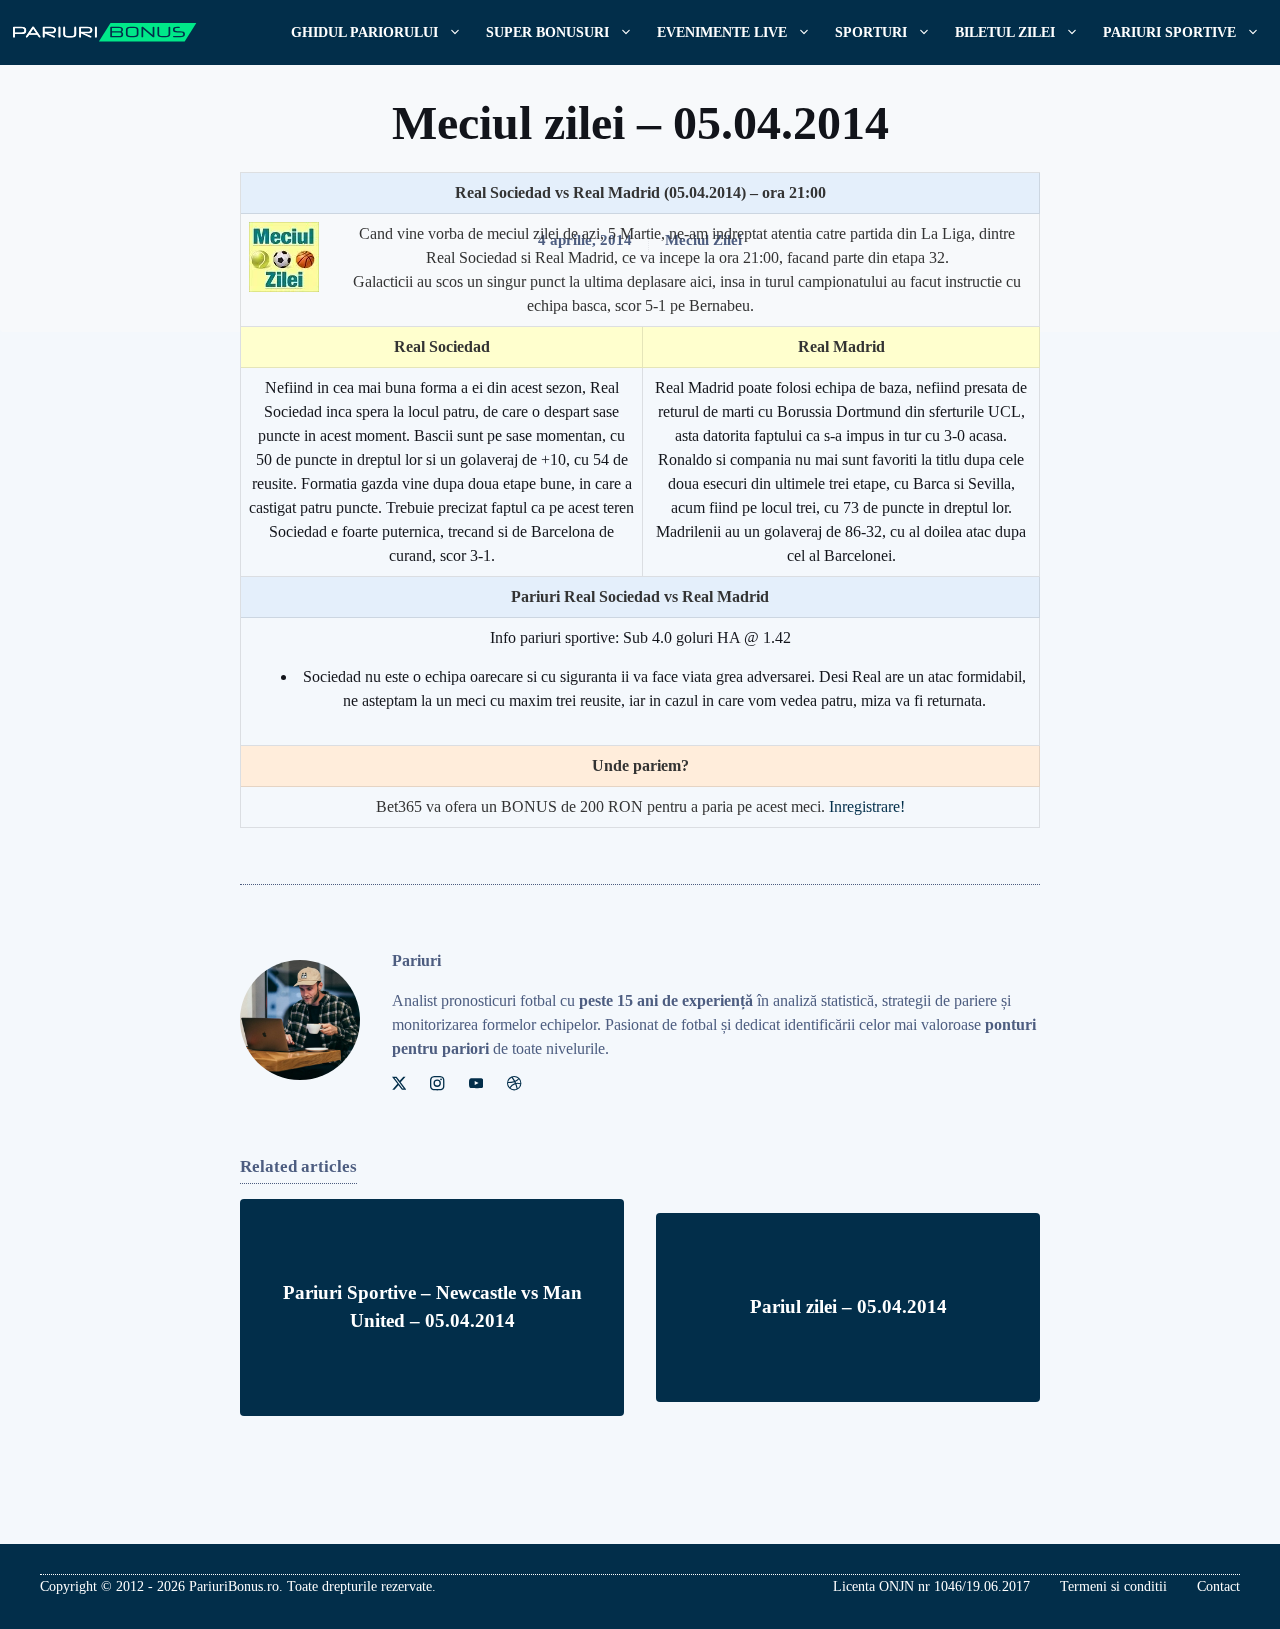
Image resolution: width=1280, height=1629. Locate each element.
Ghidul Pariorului (364, 32)
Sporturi (871, 32)
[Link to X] (399, 1083)
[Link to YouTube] (476, 1083)
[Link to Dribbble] (514, 1083)
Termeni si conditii (1113, 1586)
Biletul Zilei (1005, 32)
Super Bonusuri (547, 32)
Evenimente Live (722, 32)
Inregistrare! (867, 806)
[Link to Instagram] (437, 1083)
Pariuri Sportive (1169, 32)
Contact (1218, 1586)
